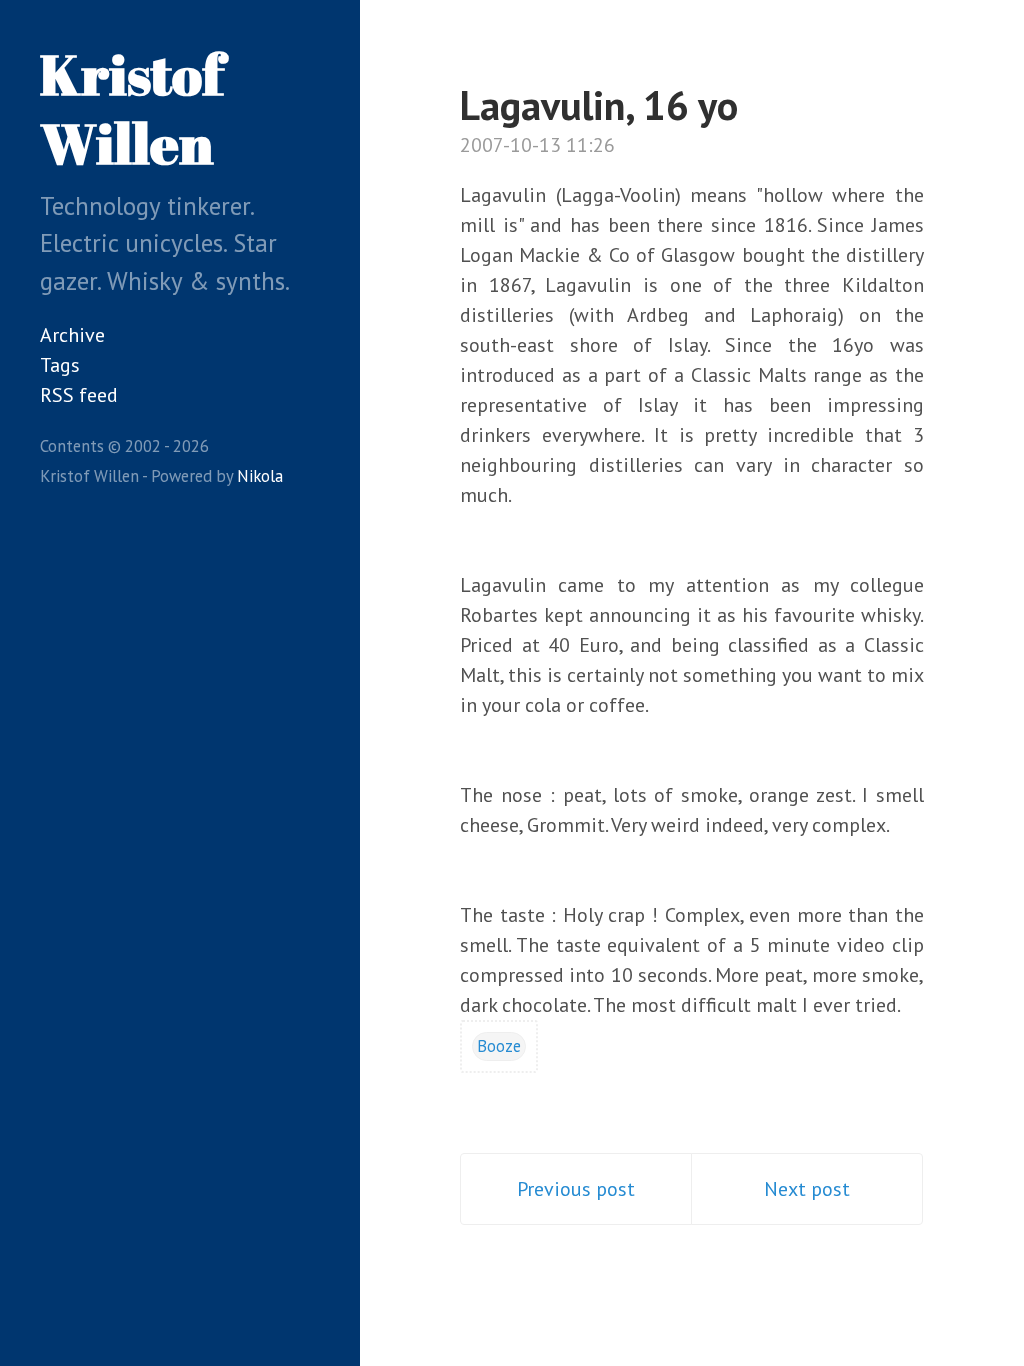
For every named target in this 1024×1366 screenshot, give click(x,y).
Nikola (260, 476)
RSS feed (79, 395)
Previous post (576, 1189)
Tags (60, 365)
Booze (499, 1046)
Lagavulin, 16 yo (599, 105)
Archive (72, 335)
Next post (807, 1189)
